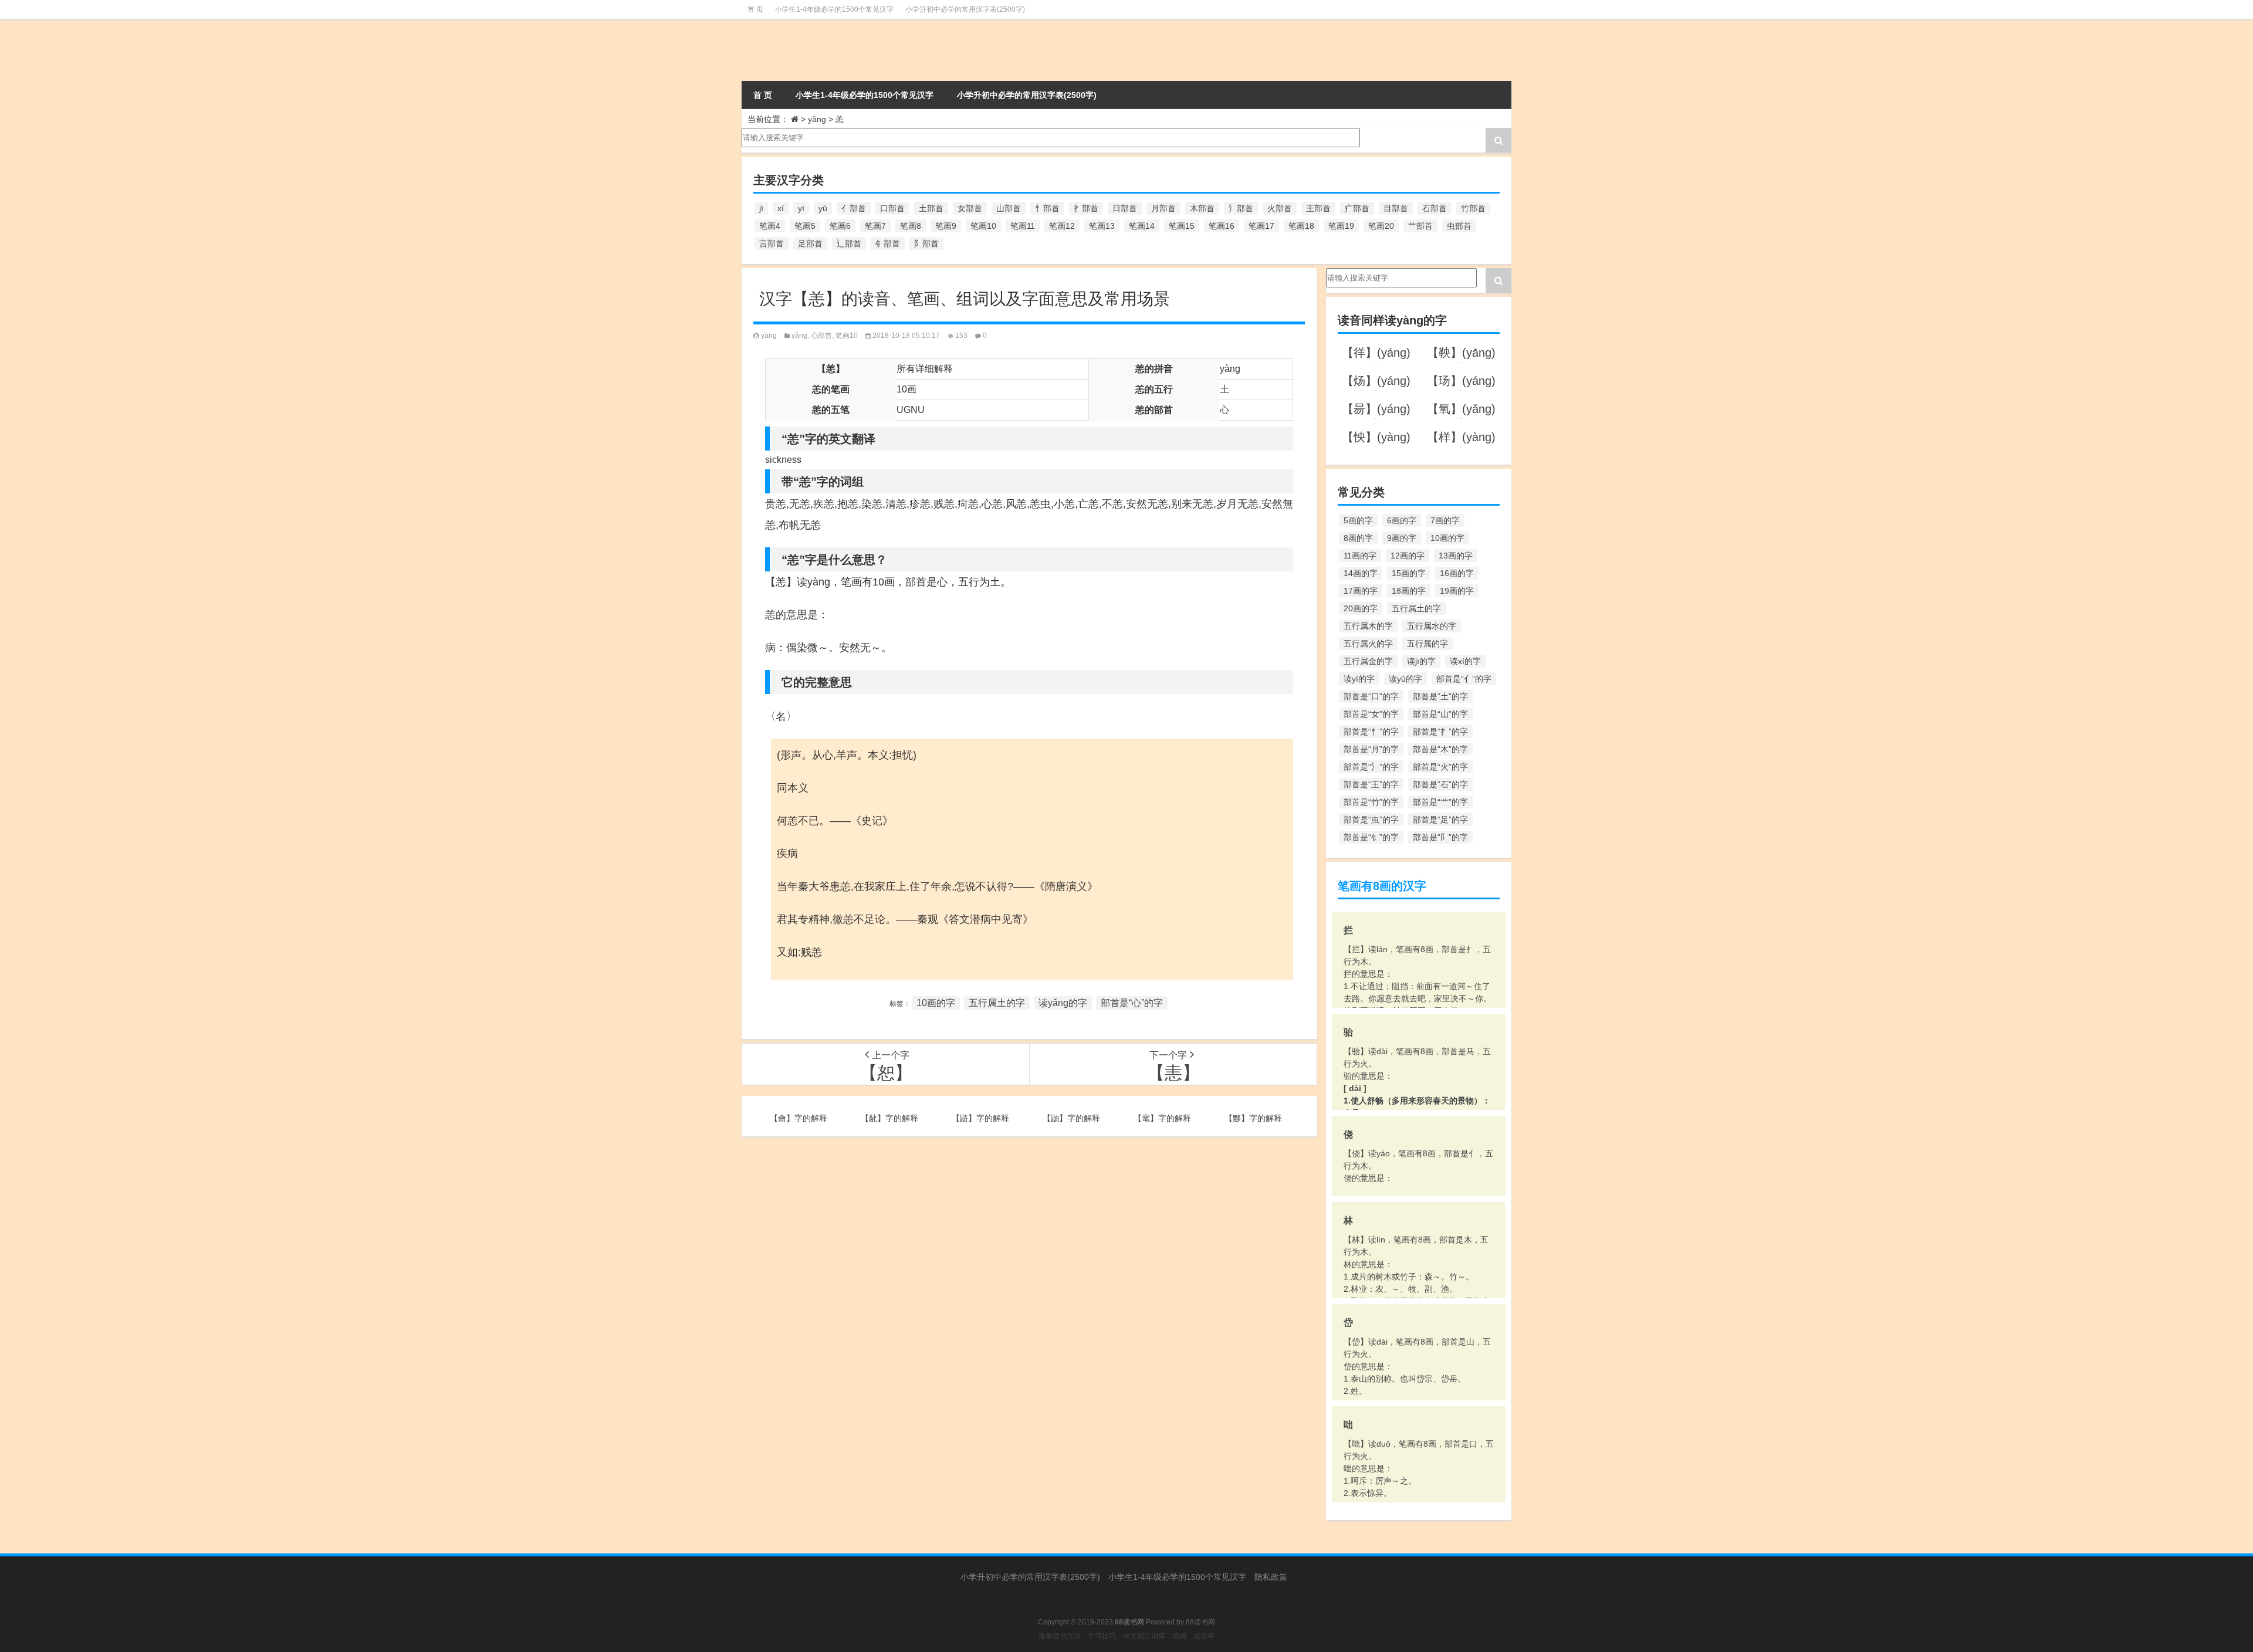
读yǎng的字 (1063, 1003)
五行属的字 (1427, 644)
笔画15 (1182, 226)
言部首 (772, 243)
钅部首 (888, 243)
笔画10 (983, 226)
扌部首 (1086, 208)
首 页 (755, 9)
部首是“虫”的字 (1371, 820)
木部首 (1202, 208)
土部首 (931, 208)
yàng (769, 336)
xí (781, 208)
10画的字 (936, 1003)
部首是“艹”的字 (1440, 802)
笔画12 (1062, 226)
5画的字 (1358, 520)
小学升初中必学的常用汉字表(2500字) (965, 9)
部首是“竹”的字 (1371, 802)
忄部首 (1047, 208)
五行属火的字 (1368, 644)
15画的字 (1409, 573)
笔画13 (1102, 226)
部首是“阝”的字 (1440, 837)
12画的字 (1408, 556)
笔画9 (946, 226)
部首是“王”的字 (1371, 784)
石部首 (1435, 208)
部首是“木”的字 (1440, 749)
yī (801, 208)
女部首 (970, 208)
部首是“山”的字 (1440, 714)
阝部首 (926, 243)
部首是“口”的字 (1371, 696)
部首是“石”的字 (1440, 784)
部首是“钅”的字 (1371, 837)
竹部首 (1473, 208)
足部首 (810, 243)
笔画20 (1381, 226)
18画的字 (1409, 591)
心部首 (821, 336)
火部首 (1280, 208)
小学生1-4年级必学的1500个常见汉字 (834, 9)
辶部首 (849, 243)
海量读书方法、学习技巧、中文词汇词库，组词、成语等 (1126, 1636)
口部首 (892, 208)
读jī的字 (1421, 661)
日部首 (1125, 208)
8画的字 (1358, 538)
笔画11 (1023, 226)
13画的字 (1456, 556)
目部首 (1396, 208)
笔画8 (911, 226)
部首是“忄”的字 (1371, 732)
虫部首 (1459, 226)
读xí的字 (1465, 661)
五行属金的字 (1368, 661)
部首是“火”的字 (1440, 767)
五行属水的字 (1432, 626)
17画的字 (1361, 591)
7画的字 (1445, 520)
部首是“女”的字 (1371, 714)
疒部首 (1357, 208)
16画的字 (1457, 573)
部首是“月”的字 (1371, 749)
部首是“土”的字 (1440, 696)
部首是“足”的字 (1440, 820)
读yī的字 (1359, 679)
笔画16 (1222, 226)
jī (761, 208)
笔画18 (1301, 226)
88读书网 (1200, 1622)
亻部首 (854, 208)
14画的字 (1361, 573)
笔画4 (770, 226)
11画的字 (1360, 556)
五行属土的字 (997, 1003)
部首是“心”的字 (1132, 1003)
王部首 (1318, 208)
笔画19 (1341, 226)
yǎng (817, 119)
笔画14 (1142, 226)
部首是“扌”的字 (1440, 732)
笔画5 (805, 226)
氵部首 (1241, 208)
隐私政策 (1271, 1577)
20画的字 (1361, 608)
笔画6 (840, 226)
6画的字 (1402, 520)
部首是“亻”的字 (1464, 679)
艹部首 (1420, 226)
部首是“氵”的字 (1371, 767)
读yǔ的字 (1405, 679)
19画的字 (1457, 591)
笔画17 (1261, 226)
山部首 (1009, 208)
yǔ (823, 208)
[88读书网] (862, 50)
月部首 (1163, 208)
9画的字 (1402, 538)
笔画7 (875, 226)
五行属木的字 (1368, 626)
